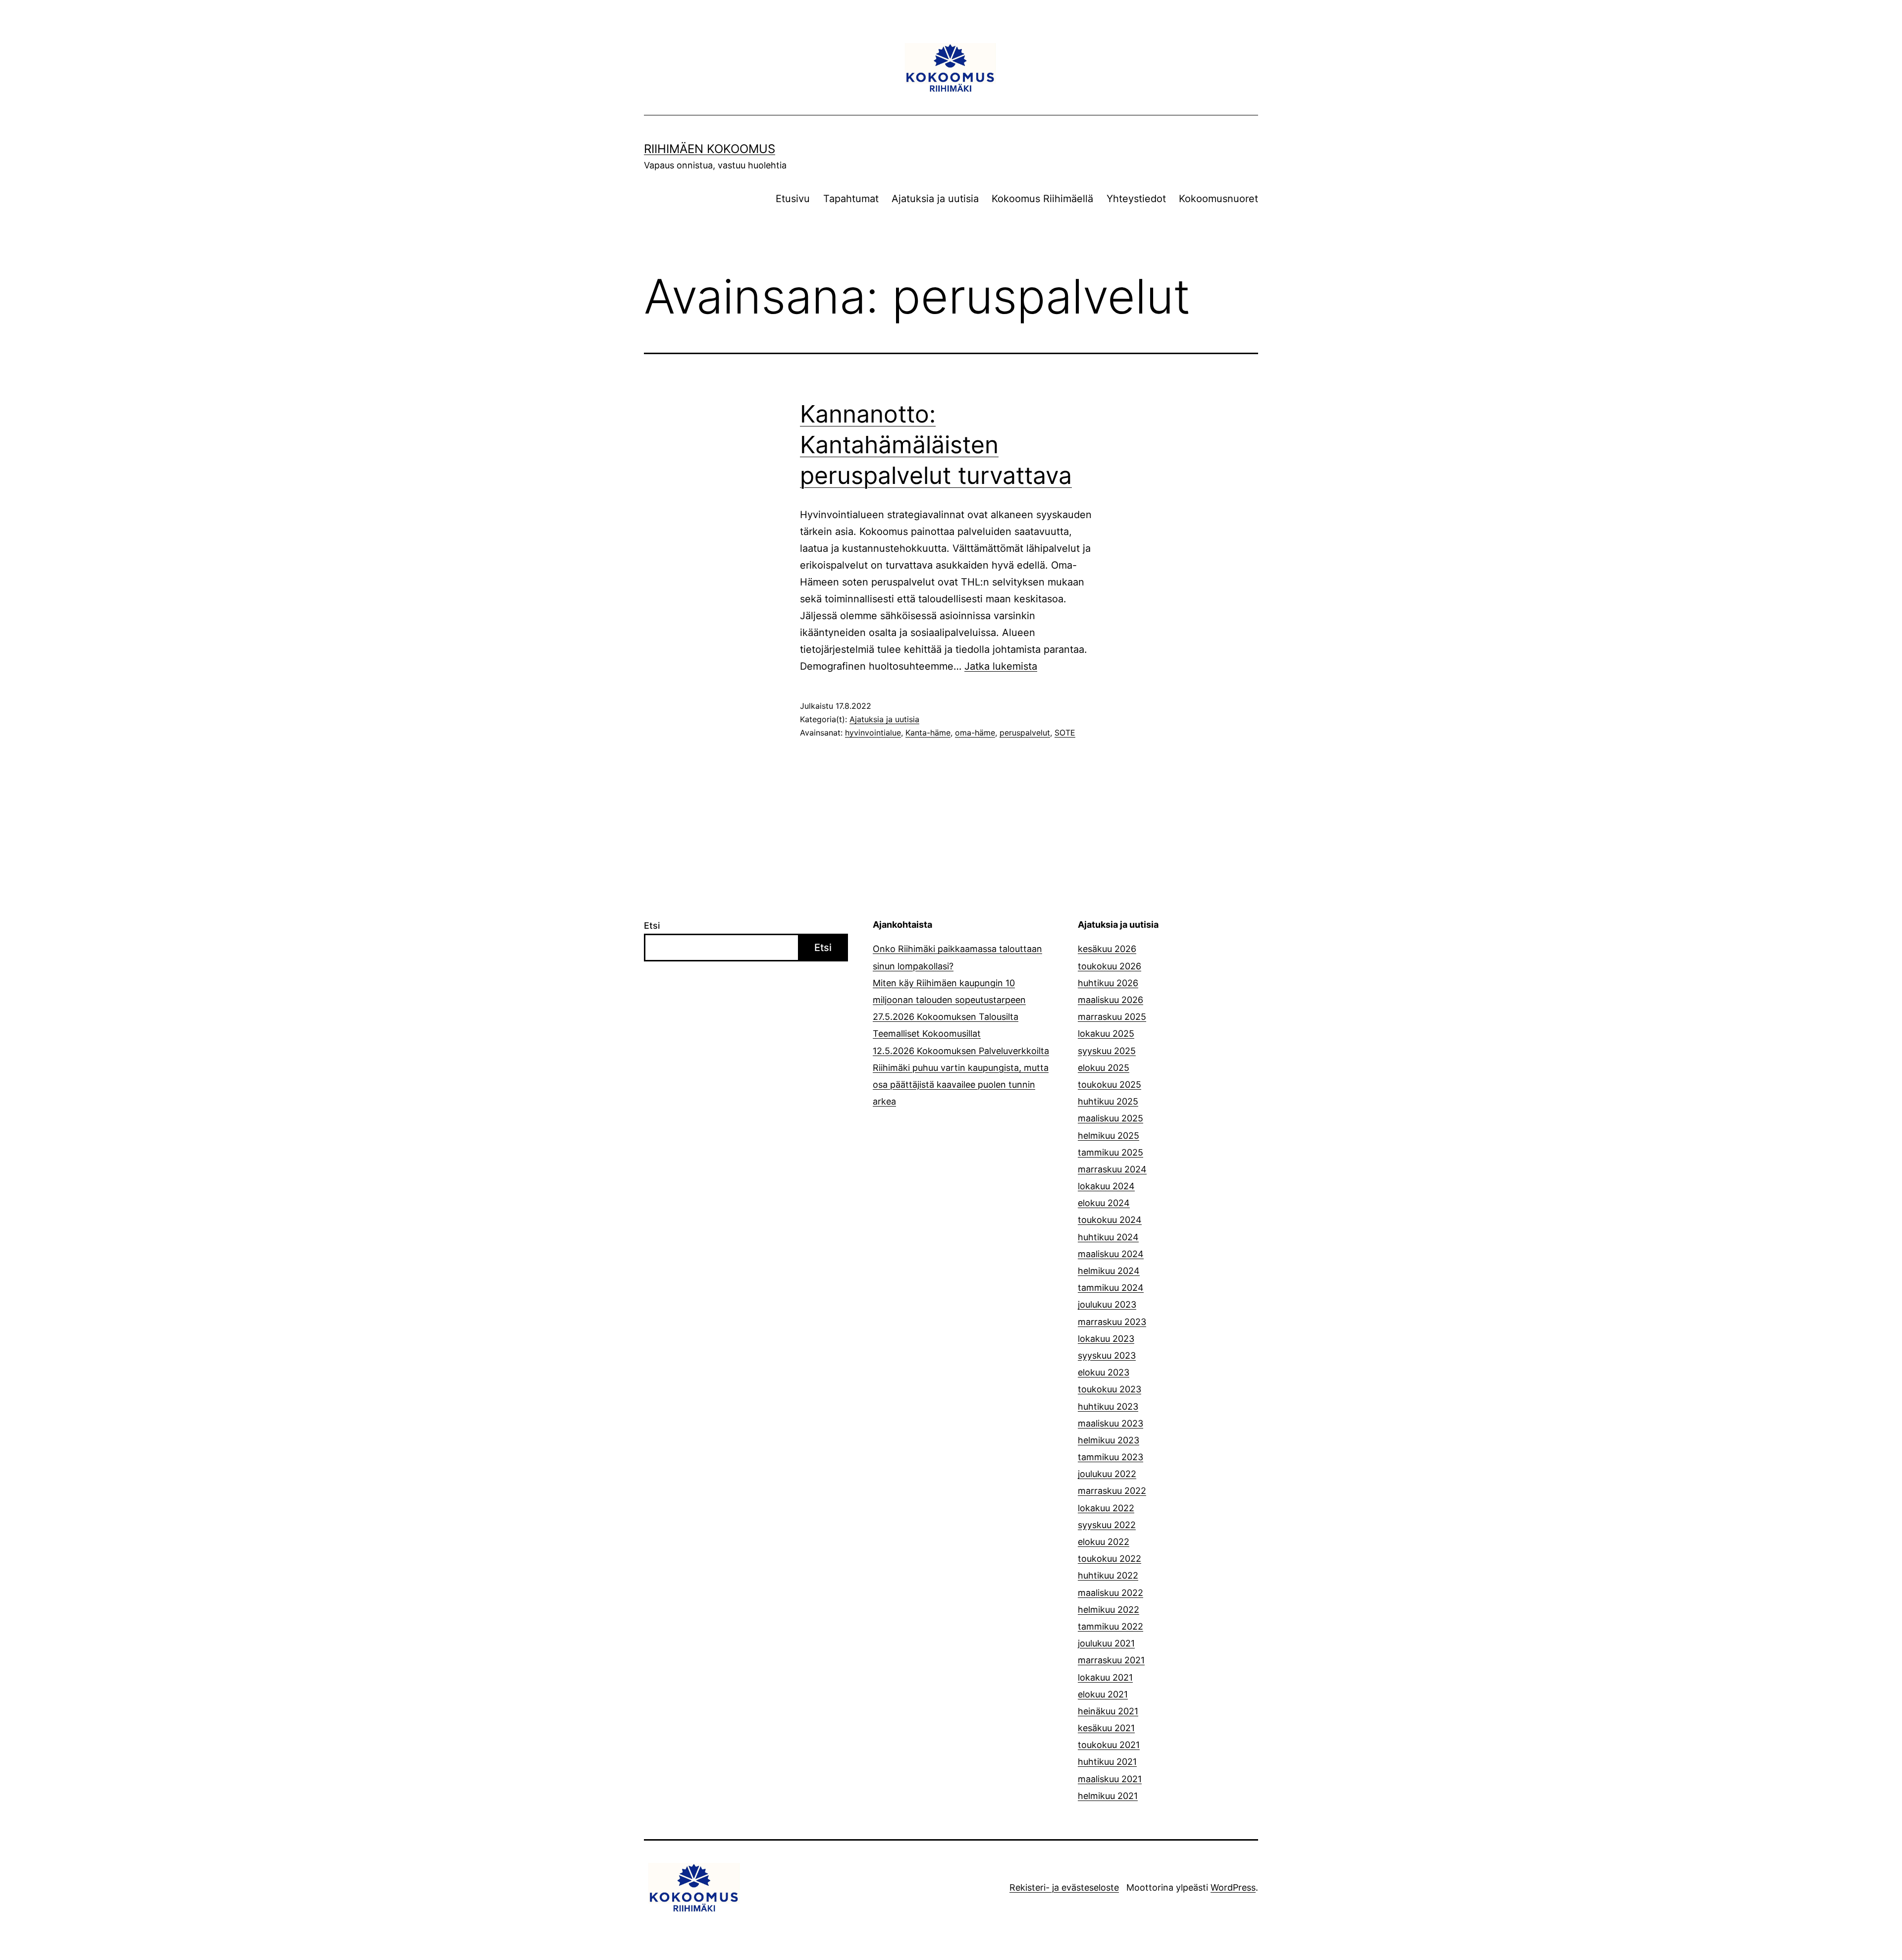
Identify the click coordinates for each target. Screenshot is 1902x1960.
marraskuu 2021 (1111, 1660)
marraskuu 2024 (1112, 1169)
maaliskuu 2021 (1110, 1779)
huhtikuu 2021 (1107, 1762)
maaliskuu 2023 (1110, 1423)
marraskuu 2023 (1112, 1322)
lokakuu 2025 (1106, 1033)
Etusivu (793, 199)
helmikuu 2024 (1109, 1271)
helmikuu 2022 (1109, 1610)
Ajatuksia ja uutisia (935, 199)
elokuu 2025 (1104, 1068)
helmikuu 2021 (1108, 1796)
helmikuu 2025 (1109, 1136)
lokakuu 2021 (1105, 1677)
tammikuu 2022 (1110, 1626)
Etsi (652, 926)
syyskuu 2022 (1107, 1525)
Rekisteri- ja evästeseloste (1064, 1887)
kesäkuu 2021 (1106, 1728)
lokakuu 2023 (1106, 1339)
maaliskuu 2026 (1110, 1000)
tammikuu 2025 (1110, 1152)
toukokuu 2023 (1109, 1389)
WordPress (1233, 1887)
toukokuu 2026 (1109, 966)
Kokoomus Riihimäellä (1042, 199)
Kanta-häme (928, 733)
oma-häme (975, 733)
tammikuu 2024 (1111, 1288)
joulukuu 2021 (1106, 1643)
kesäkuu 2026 (1107, 949)
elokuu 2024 (1104, 1203)
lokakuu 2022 (1106, 1508)
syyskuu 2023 (1107, 1355)
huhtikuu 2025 (1108, 1101)
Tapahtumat (851, 199)
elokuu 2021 (1103, 1694)
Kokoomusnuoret (1218, 199)
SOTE (1065, 733)
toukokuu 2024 (1110, 1220)
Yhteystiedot (1136, 199)
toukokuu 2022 (1109, 1559)
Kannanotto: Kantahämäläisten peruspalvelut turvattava (936, 445)
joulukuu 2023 (1107, 1304)
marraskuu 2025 (1112, 1017)
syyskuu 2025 (1107, 1051)
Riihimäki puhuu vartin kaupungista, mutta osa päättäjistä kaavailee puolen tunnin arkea (961, 1085)
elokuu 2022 (1104, 1542)
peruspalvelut (1025, 733)
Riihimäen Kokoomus (710, 149)
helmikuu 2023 (1109, 1440)
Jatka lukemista (1001, 666)
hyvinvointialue (873, 733)
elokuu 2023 (1104, 1372)
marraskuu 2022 (1112, 1491)
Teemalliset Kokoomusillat (927, 1033)
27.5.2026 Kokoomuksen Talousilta (946, 1017)
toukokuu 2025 (1109, 1085)
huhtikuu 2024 (1108, 1237)
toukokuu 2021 (1109, 1745)
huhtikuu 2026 (1108, 983)
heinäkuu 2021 (1108, 1711)
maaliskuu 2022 (1110, 1593)
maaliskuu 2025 (1110, 1118)
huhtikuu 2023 (1108, 1406)
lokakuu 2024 (1106, 1186)
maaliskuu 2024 (1111, 1254)
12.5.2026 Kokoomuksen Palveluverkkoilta (961, 1051)
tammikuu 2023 (1110, 1457)
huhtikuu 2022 (1108, 1575)
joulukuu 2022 (1107, 1474)
